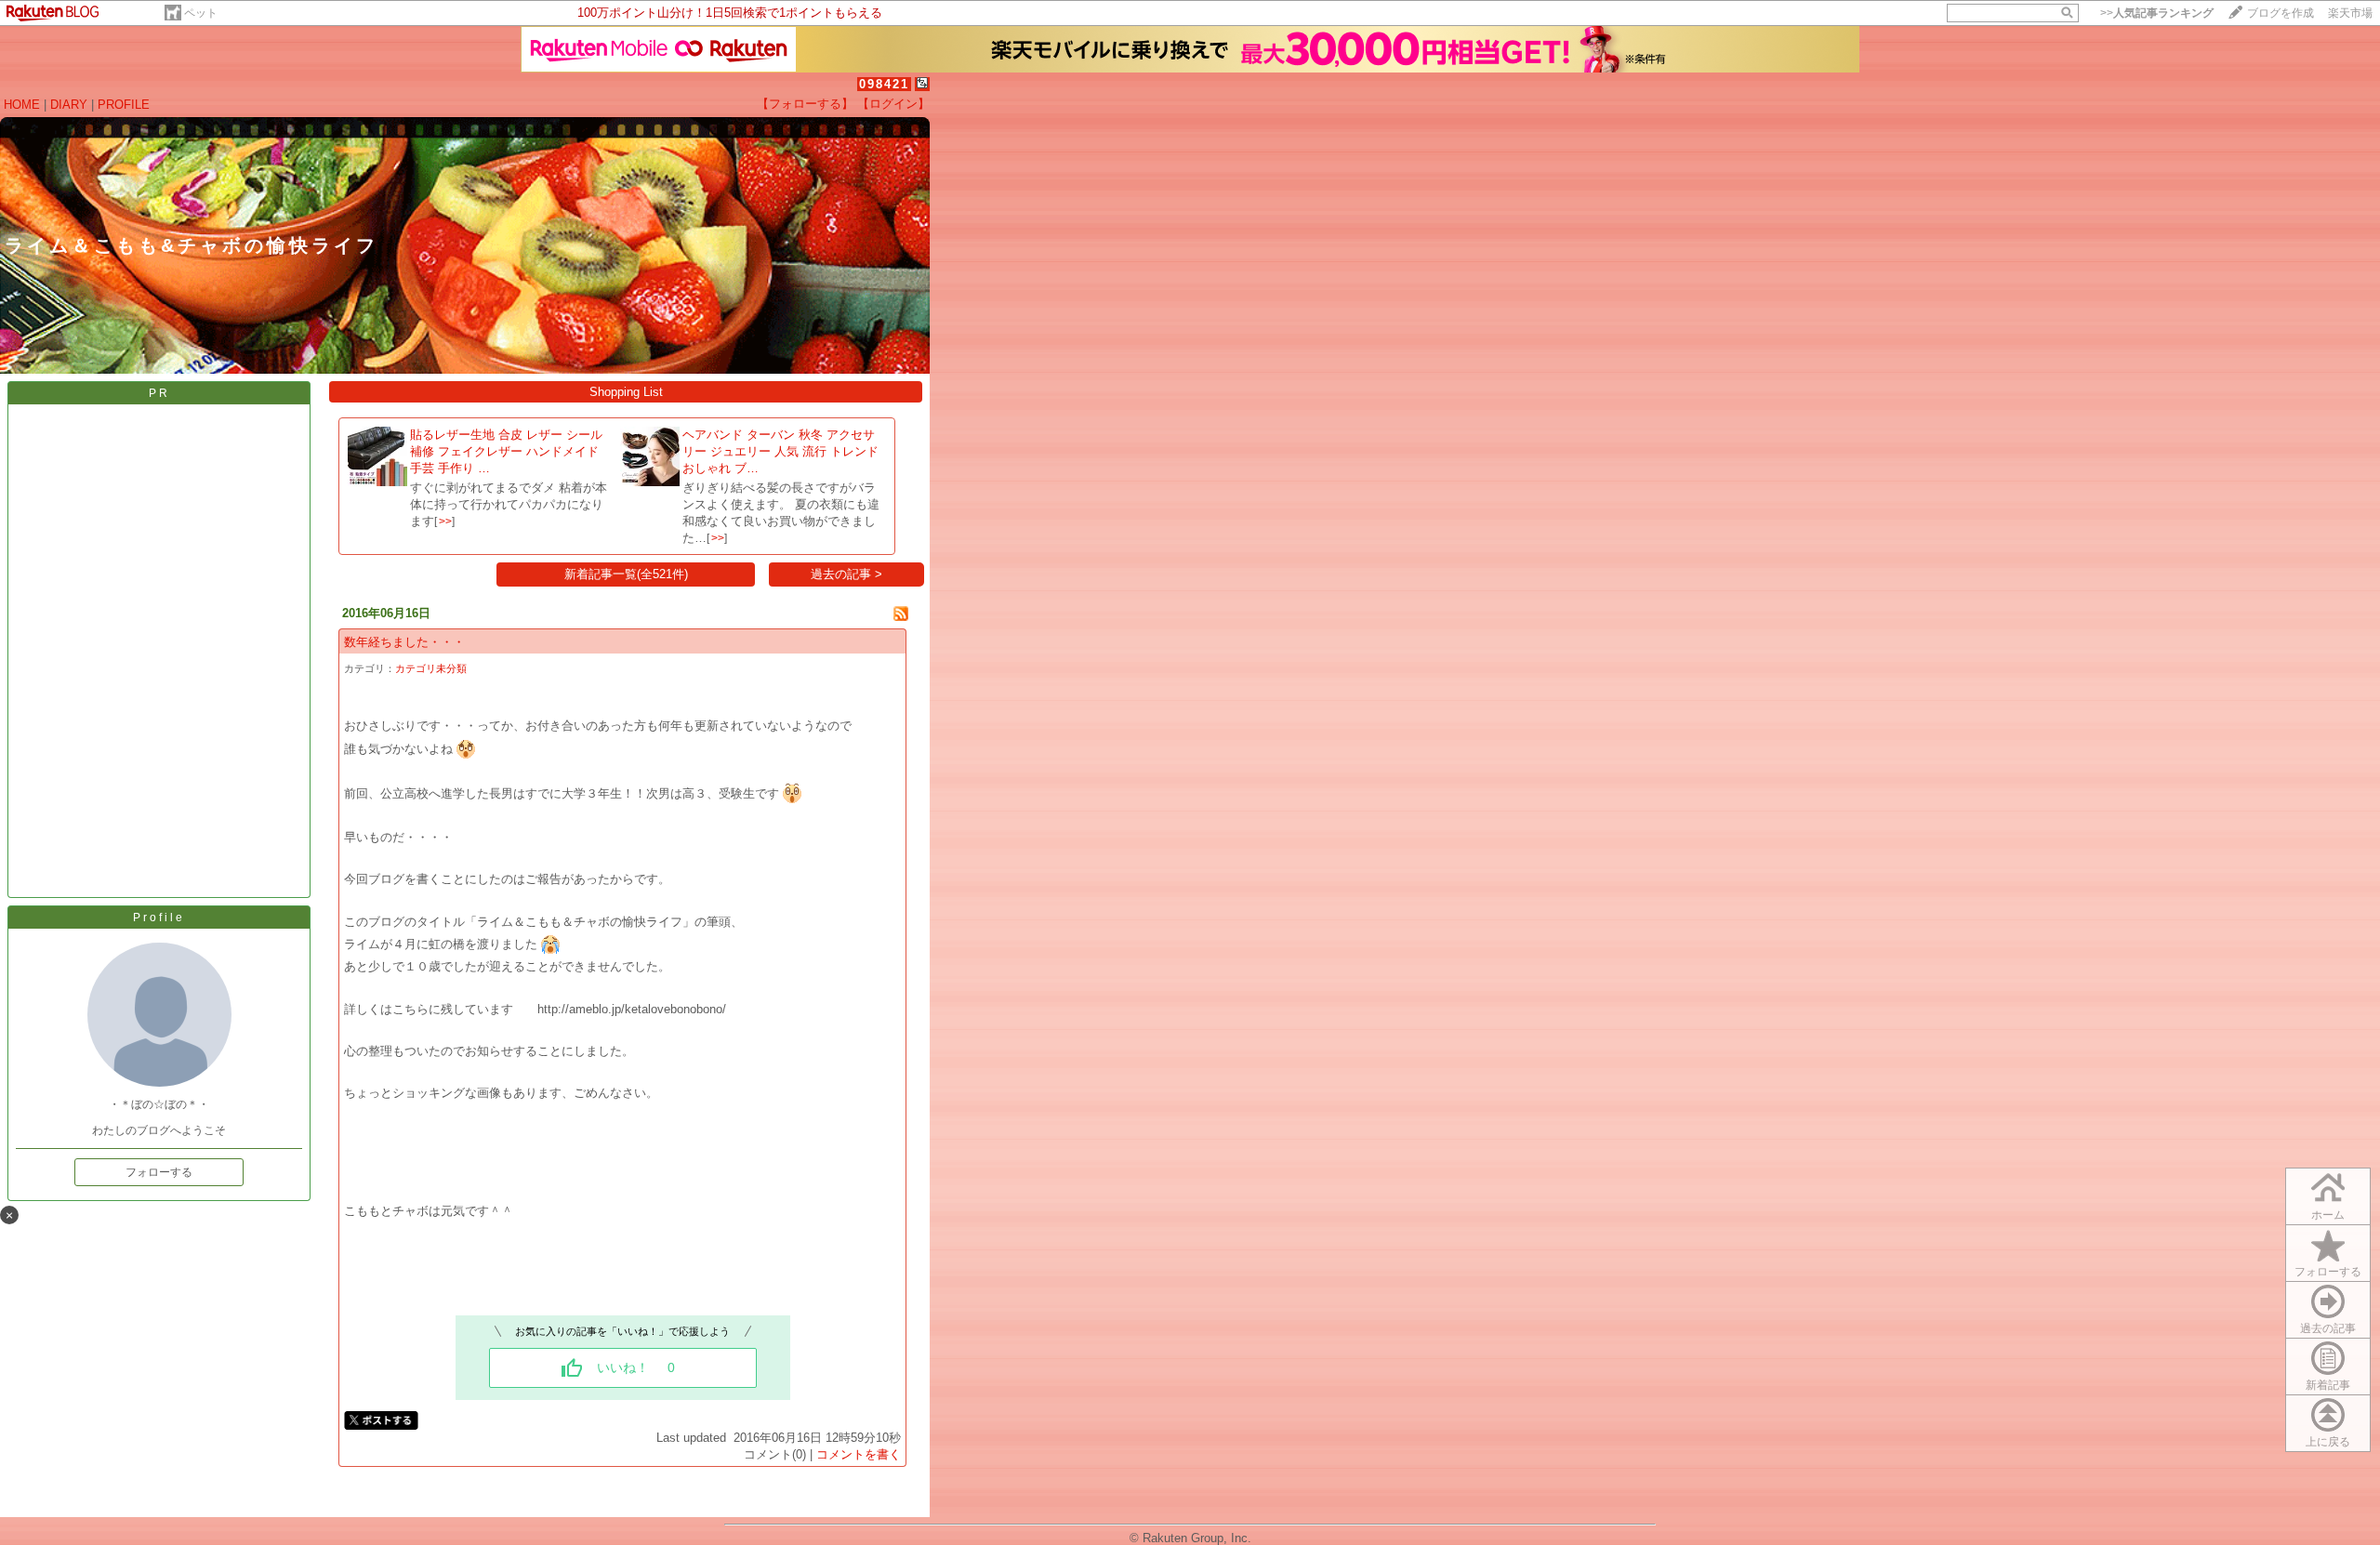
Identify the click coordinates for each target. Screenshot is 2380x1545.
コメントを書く (859, 1454)
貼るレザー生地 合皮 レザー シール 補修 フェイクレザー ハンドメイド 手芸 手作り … (506, 451)
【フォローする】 (805, 104)
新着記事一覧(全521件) (626, 574)
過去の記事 (2328, 1328)
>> (2157, 13)
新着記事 (2328, 1385)
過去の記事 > (846, 574)
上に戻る (2328, 1442)
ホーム (2328, 1215)
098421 (884, 84)
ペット (201, 13)
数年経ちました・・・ (404, 642)
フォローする (159, 1172)
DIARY (69, 105)
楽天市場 (2350, 13)
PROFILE (124, 105)
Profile (159, 918)
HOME (22, 105)
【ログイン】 (893, 104)
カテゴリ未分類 (431, 668)
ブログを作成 (2281, 13)
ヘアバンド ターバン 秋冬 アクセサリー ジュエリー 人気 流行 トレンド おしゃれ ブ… (780, 451)
